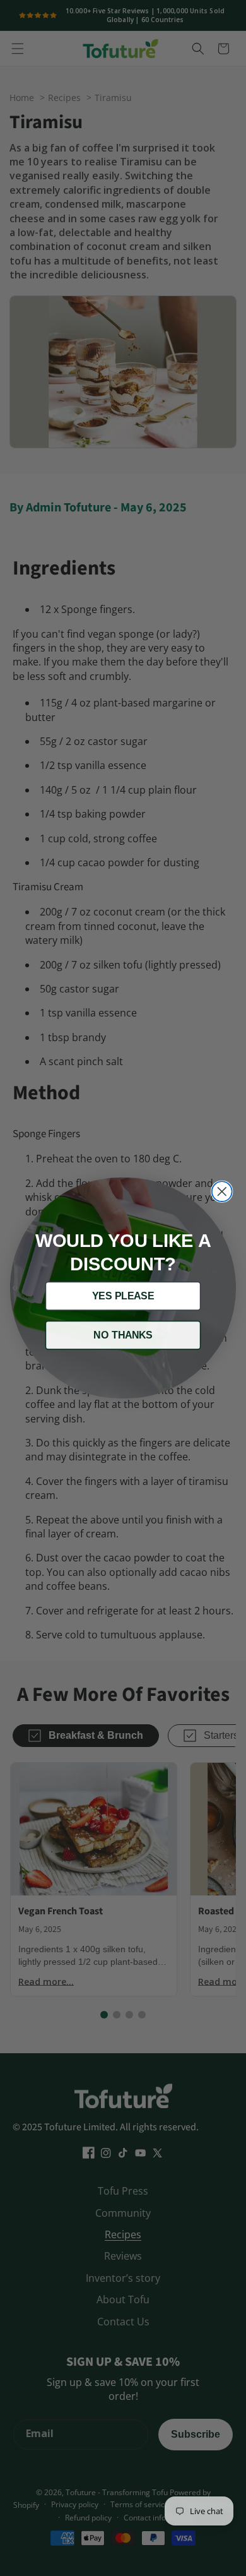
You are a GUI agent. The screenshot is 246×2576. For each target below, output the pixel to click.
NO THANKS (123, 1335)
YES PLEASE (123, 1296)
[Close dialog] (222, 1191)
